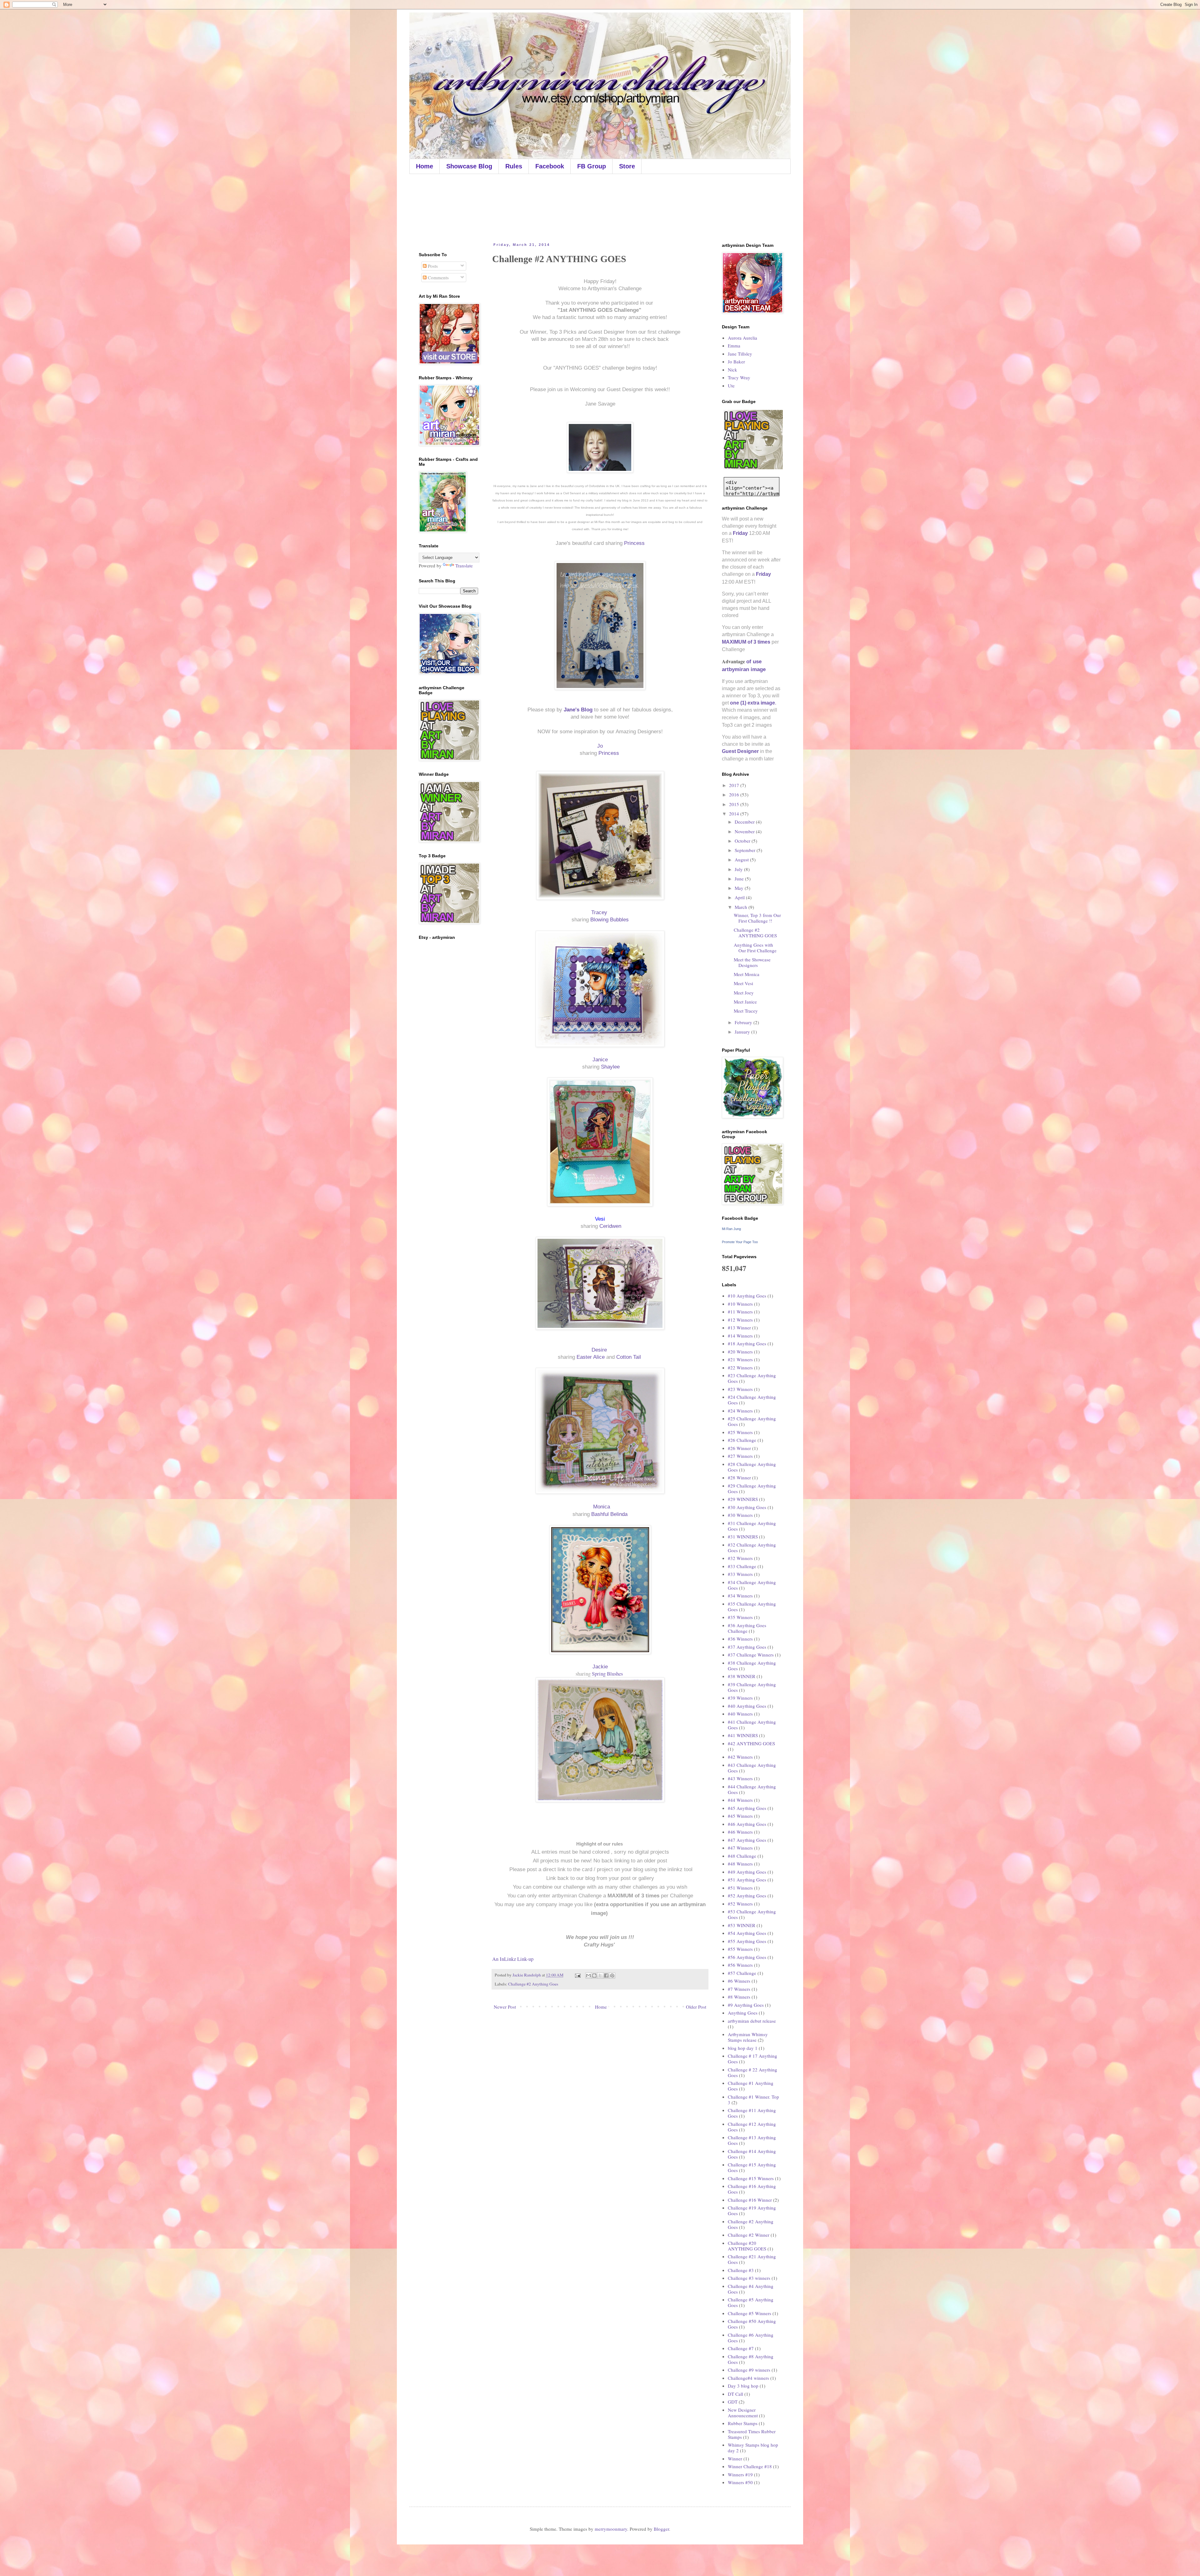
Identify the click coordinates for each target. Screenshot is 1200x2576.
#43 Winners (740, 1778)
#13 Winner (739, 1328)
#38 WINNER (742, 1676)
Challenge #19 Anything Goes (752, 2210)
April (740, 897)
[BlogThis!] (594, 1976)
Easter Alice (591, 1357)
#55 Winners (740, 1949)
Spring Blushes (608, 1674)
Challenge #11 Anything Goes (752, 2113)
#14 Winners (740, 1336)
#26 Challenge (742, 1440)
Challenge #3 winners (749, 2278)
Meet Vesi (743, 983)
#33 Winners (740, 1574)
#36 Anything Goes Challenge (747, 1628)
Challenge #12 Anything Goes (752, 2127)
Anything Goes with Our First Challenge (755, 948)
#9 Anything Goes (746, 2005)
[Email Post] (577, 1975)
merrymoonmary (611, 2529)
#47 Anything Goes (747, 1840)
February (744, 1022)
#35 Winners (740, 1617)
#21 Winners (740, 1359)
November (745, 831)
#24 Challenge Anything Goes (752, 1400)
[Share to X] (600, 1976)
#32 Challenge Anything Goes (752, 1547)
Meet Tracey (746, 1011)
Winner (735, 2459)
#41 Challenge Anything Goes (752, 1725)
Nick (732, 370)
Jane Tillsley (740, 354)
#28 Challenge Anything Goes (752, 1467)
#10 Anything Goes (747, 1296)
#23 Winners (740, 1389)
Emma (734, 346)
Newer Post (505, 2007)
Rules (514, 166)
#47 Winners (740, 1848)
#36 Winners (740, 1639)
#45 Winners (740, 1816)
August (742, 859)
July (739, 869)
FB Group (592, 166)
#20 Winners (740, 1352)
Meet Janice (745, 1002)
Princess (634, 543)
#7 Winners (739, 1989)
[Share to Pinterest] (612, 1976)
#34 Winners (740, 1596)
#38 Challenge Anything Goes (752, 1666)
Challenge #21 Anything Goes (752, 2259)
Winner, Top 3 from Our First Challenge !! (757, 918)
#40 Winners (740, 1714)
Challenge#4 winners (748, 2378)
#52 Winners (740, 1904)
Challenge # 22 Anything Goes (752, 2072)
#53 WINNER (742, 1925)
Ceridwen (610, 1226)
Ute (731, 386)
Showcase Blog (469, 166)
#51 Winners (740, 1888)
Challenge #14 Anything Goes (752, 2154)
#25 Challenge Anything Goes (752, 1421)
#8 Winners (739, 1997)
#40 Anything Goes (747, 1706)
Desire (600, 1350)
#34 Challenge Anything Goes (752, 1585)
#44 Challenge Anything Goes (752, 1789)
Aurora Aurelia (742, 338)
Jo (600, 746)
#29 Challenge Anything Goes (752, 1488)
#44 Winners (740, 1800)
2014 (735, 814)
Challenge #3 (741, 2270)
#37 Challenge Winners (751, 1655)
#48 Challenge (742, 1856)
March (742, 907)
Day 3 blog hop (743, 2386)
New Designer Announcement (743, 2413)
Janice (601, 1059)
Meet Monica (747, 974)
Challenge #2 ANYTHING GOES (755, 933)
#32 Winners (740, 1558)
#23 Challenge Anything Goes (752, 1378)
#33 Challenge (742, 1566)
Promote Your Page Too (740, 1242)
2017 (735, 785)
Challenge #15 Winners (751, 2178)
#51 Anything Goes (747, 1880)
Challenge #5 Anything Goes (751, 2302)
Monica (602, 1507)
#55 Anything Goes (747, 1941)
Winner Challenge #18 (750, 2466)
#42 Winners (740, 1757)
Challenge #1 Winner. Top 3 (753, 2100)
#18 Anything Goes (747, 1343)
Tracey (600, 912)
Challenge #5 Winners (750, 2313)
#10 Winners (740, 1304)
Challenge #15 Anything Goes (752, 2167)
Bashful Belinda (609, 1514)
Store (627, 166)
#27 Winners (740, 1456)
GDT (733, 2402)
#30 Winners (740, 1515)
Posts (432, 266)
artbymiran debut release (752, 2021)
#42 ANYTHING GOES (751, 1743)
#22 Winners (740, 1368)
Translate (464, 566)
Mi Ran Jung (731, 1229)
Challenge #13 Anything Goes (752, 2140)
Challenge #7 (741, 2348)
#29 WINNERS (743, 1499)
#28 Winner (739, 1477)
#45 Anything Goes (747, 1808)
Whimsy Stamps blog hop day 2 (753, 2448)
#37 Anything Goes (747, 1647)
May (740, 888)
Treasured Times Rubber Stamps (752, 2434)
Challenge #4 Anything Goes (751, 2289)
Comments (438, 277)
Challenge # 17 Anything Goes (752, 2059)
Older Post (696, 2007)
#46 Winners (740, 1832)
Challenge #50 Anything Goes (752, 2324)
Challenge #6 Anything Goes (751, 2338)
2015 (735, 804)
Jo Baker (736, 361)
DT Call (735, 2394)
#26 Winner (739, 1448)
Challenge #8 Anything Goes (751, 2359)
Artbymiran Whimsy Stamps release (748, 2037)
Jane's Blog (578, 710)
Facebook (550, 166)
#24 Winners (740, 1411)
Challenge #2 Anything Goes (533, 1984)
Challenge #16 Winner (750, 2200)
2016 (735, 795)
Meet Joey (744, 993)
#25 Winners (740, 1432)
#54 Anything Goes (747, 1933)
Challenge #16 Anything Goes (752, 2189)
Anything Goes (743, 2013)
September (746, 850)
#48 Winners (740, 1864)
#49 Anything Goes (747, 1872)
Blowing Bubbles (610, 919)
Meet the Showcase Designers (752, 962)
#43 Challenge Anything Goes (752, 1768)
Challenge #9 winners (749, 2370)
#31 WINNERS (743, 1537)
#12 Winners (740, 1320)
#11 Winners (740, 1312)
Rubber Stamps (743, 2423)
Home (425, 166)
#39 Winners (740, 1698)
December (745, 822)
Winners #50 (740, 2482)
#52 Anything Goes (747, 1896)
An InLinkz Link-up (513, 1959)
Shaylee (610, 1067)
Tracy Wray (739, 377)
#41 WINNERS (743, 1735)
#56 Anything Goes (747, 1957)
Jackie (600, 1667)
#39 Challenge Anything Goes (752, 1687)
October (743, 841)
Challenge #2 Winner (749, 2235)
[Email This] (588, 1976)
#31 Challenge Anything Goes (752, 1526)
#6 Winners (739, 1981)
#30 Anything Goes (747, 1507)
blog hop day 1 (743, 2048)
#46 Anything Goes (747, 1824)
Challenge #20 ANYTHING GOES (747, 2246)
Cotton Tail (629, 1357)
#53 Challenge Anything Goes (752, 1914)
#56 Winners (740, 1965)
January (743, 1032)
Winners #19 (740, 2474)
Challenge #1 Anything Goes (751, 2086)
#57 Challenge (742, 1973)
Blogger (661, 2529)
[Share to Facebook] (606, 1976)
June (740, 879)
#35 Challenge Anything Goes (752, 1607)
